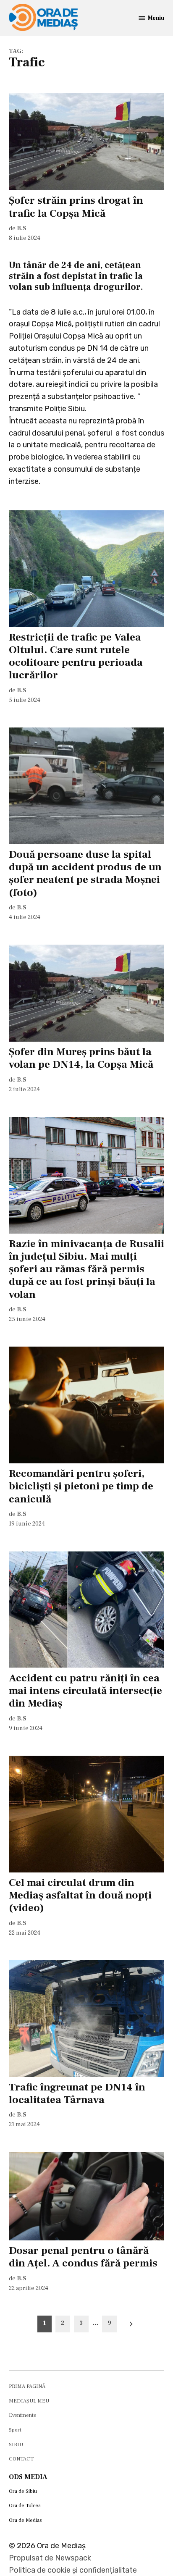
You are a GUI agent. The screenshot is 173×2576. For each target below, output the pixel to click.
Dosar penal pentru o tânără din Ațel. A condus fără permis (83, 2257)
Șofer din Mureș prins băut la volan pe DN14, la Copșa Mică (81, 1058)
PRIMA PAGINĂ (27, 2386)
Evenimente (23, 2415)
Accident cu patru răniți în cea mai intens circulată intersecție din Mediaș (85, 1691)
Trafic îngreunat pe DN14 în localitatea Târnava (77, 2093)
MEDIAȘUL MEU (29, 2401)
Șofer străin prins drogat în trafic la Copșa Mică (76, 207)
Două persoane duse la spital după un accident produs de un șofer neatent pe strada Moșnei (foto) (85, 873)
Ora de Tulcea (25, 2505)
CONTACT (21, 2459)
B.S (22, 228)
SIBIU (16, 2445)
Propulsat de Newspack (50, 2558)
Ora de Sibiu (23, 2491)
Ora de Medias (25, 2520)
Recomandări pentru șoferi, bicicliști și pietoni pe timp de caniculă (81, 1486)
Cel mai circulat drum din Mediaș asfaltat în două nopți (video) (80, 1895)
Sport (15, 2430)
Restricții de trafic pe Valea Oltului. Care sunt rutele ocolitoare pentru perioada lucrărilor (76, 656)
